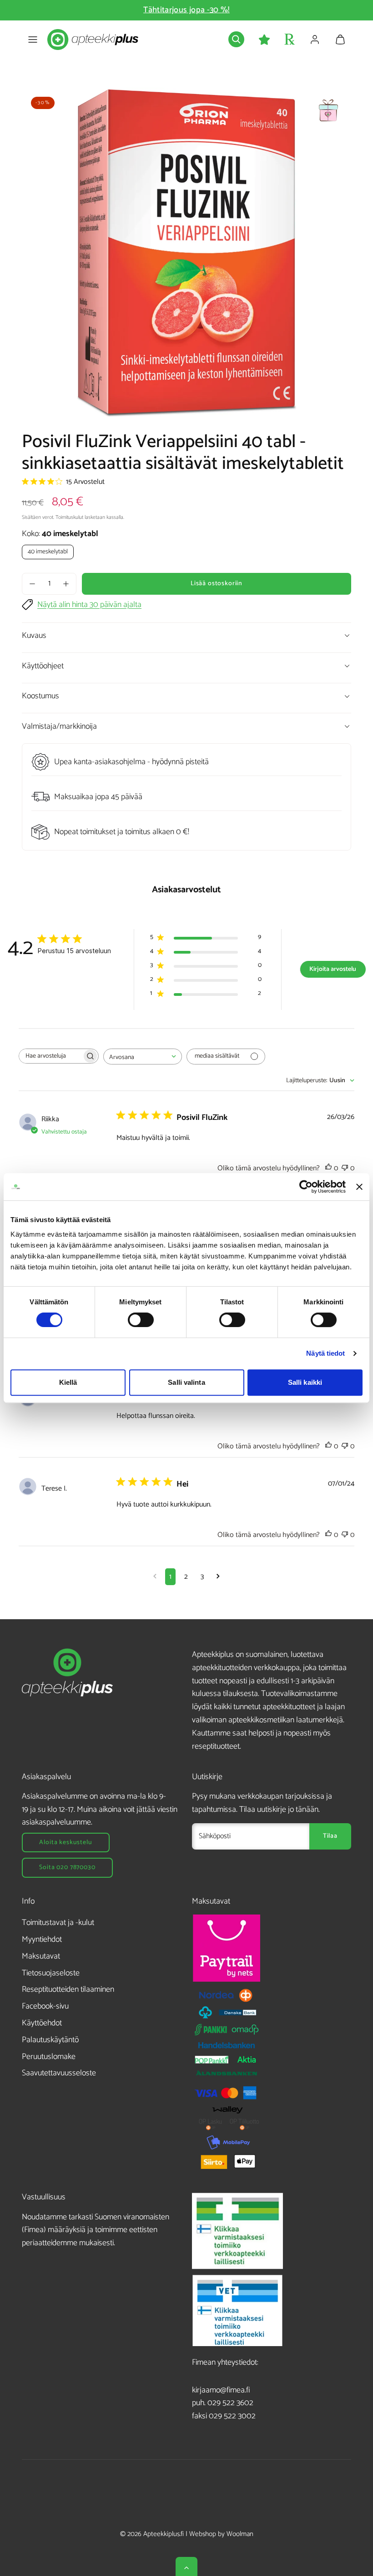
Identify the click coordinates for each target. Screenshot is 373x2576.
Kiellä (68, 1382)
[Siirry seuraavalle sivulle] (218, 1577)
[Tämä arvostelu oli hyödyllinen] (328, 1168)
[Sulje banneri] (359, 1187)
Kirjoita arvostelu (333, 969)
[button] (33, 40)
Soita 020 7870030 (67, 1867)
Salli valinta (186, 1382)
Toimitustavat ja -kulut (58, 1923)
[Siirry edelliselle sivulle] (155, 1577)
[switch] (141, 1320)
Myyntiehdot (42, 1939)
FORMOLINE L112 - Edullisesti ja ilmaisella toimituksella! (187, 10)
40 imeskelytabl (48, 552)
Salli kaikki (305, 1382)
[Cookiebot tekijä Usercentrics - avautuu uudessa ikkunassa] (306, 1187)
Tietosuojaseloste (51, 1973)
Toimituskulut (69, 517)
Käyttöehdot (42, 2023)
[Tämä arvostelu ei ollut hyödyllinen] (345, 1168)
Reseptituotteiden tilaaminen (68, 1989)
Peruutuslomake (49, 2057)
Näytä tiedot (325, 1353)
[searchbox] (50, 1056)
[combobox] (143, 1057)
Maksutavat (41, 1956)
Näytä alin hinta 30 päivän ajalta (89, 605)
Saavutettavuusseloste (59, 2073)
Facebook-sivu (45, 2006)
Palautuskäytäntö (50, 2040)
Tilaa (330, 1836)
